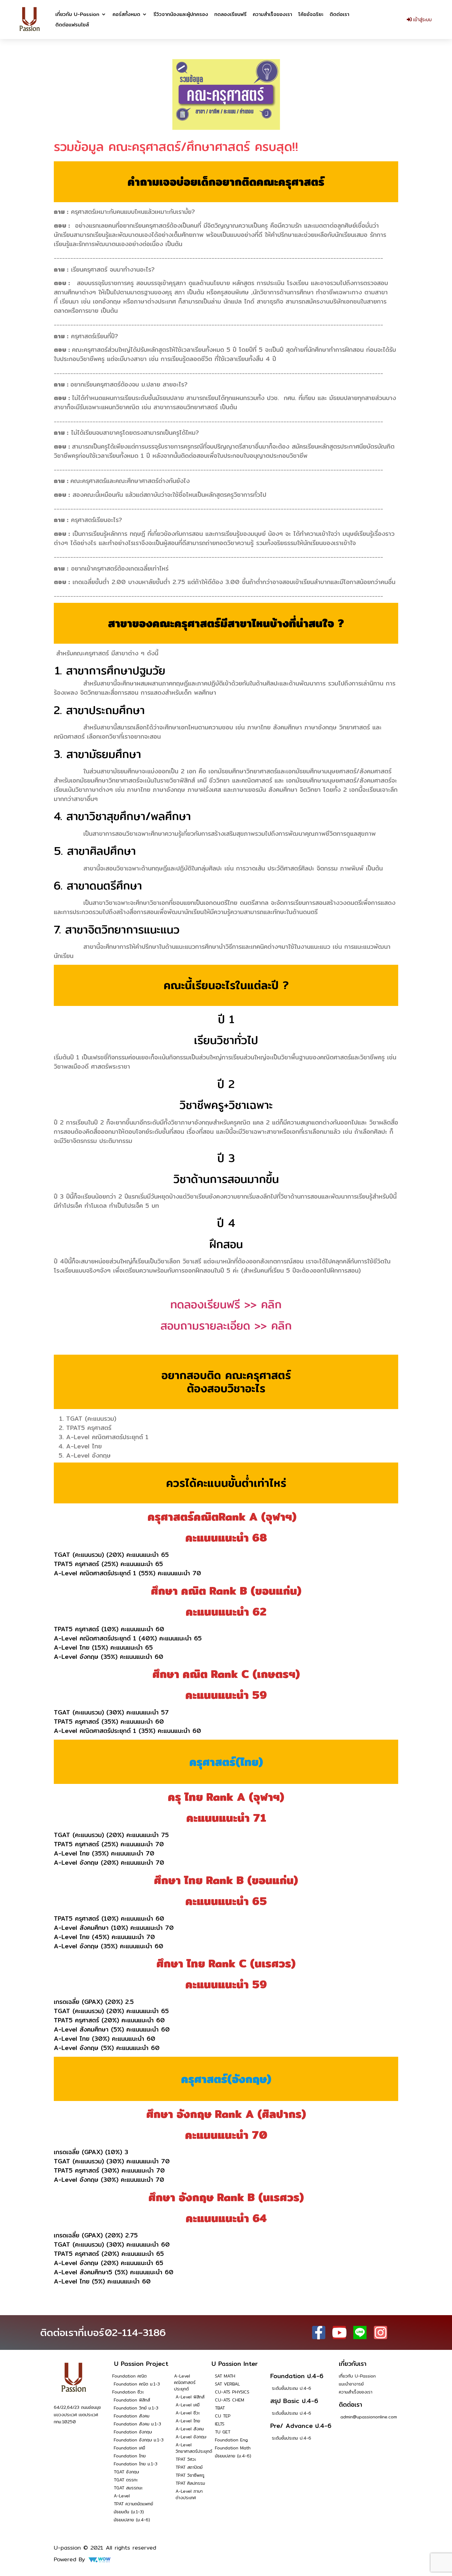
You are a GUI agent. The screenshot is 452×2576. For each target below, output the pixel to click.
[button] (81, 14)
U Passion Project (141, 2364)
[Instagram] (381, 2333)
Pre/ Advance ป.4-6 (301, 2426)
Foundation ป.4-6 (297, 2376)
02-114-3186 (135, 2332)
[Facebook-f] (319, 2333)
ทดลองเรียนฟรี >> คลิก (226, 1304)
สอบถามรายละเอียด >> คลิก (226, 1325)
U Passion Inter (235, 2364)
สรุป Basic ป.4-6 (294, 2401)
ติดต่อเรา (351, 2404)
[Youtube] (339, 2333)
